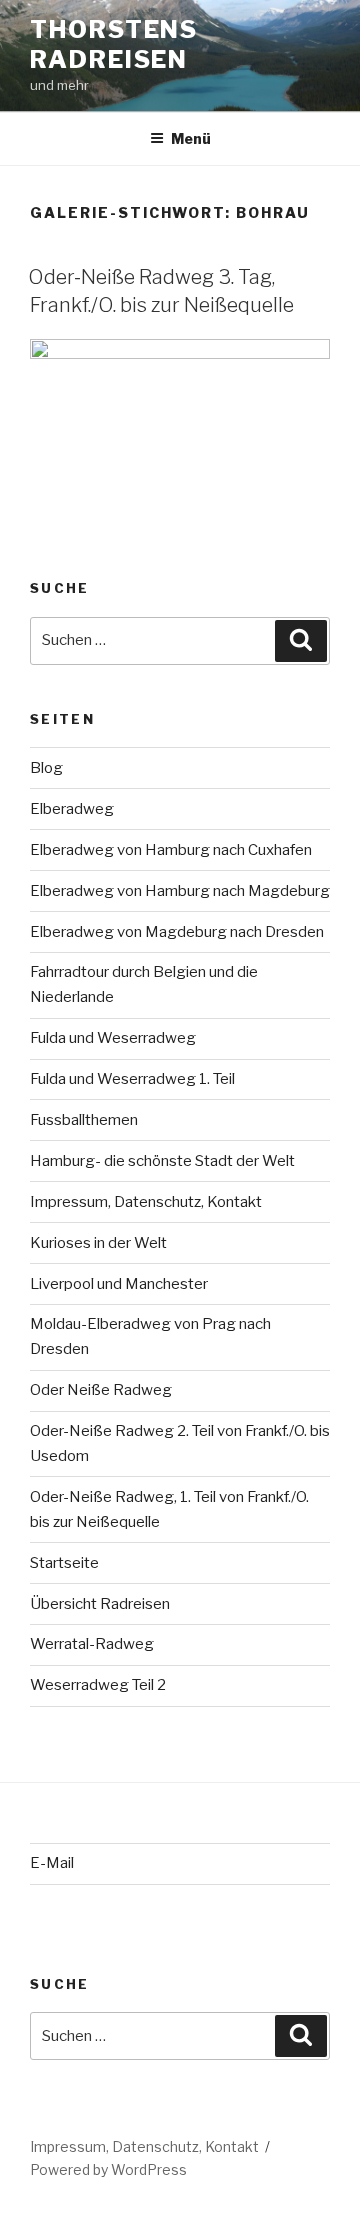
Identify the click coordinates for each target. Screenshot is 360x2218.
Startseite (64, 1563)
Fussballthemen (84, 1120)
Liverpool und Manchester (119, 1284)
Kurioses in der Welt (98, 1243)
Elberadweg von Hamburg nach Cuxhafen (171, 850)
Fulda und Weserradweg (113, 1038)
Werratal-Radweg (92, 1644)
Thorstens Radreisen (114, 44)
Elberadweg (72, 809)
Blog (46, 768)
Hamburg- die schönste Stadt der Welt (162, 1161)
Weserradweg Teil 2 (98, 1685)
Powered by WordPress (108, 2169)
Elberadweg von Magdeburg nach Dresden (177, 932)
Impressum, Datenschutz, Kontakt (146, 1202)
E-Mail (52, 1863)
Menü (191, 138)
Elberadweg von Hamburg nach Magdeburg (180, 891)
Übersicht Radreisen (100, 1604)
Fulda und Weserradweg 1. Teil (132, 1079)
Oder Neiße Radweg (101, 1390)
